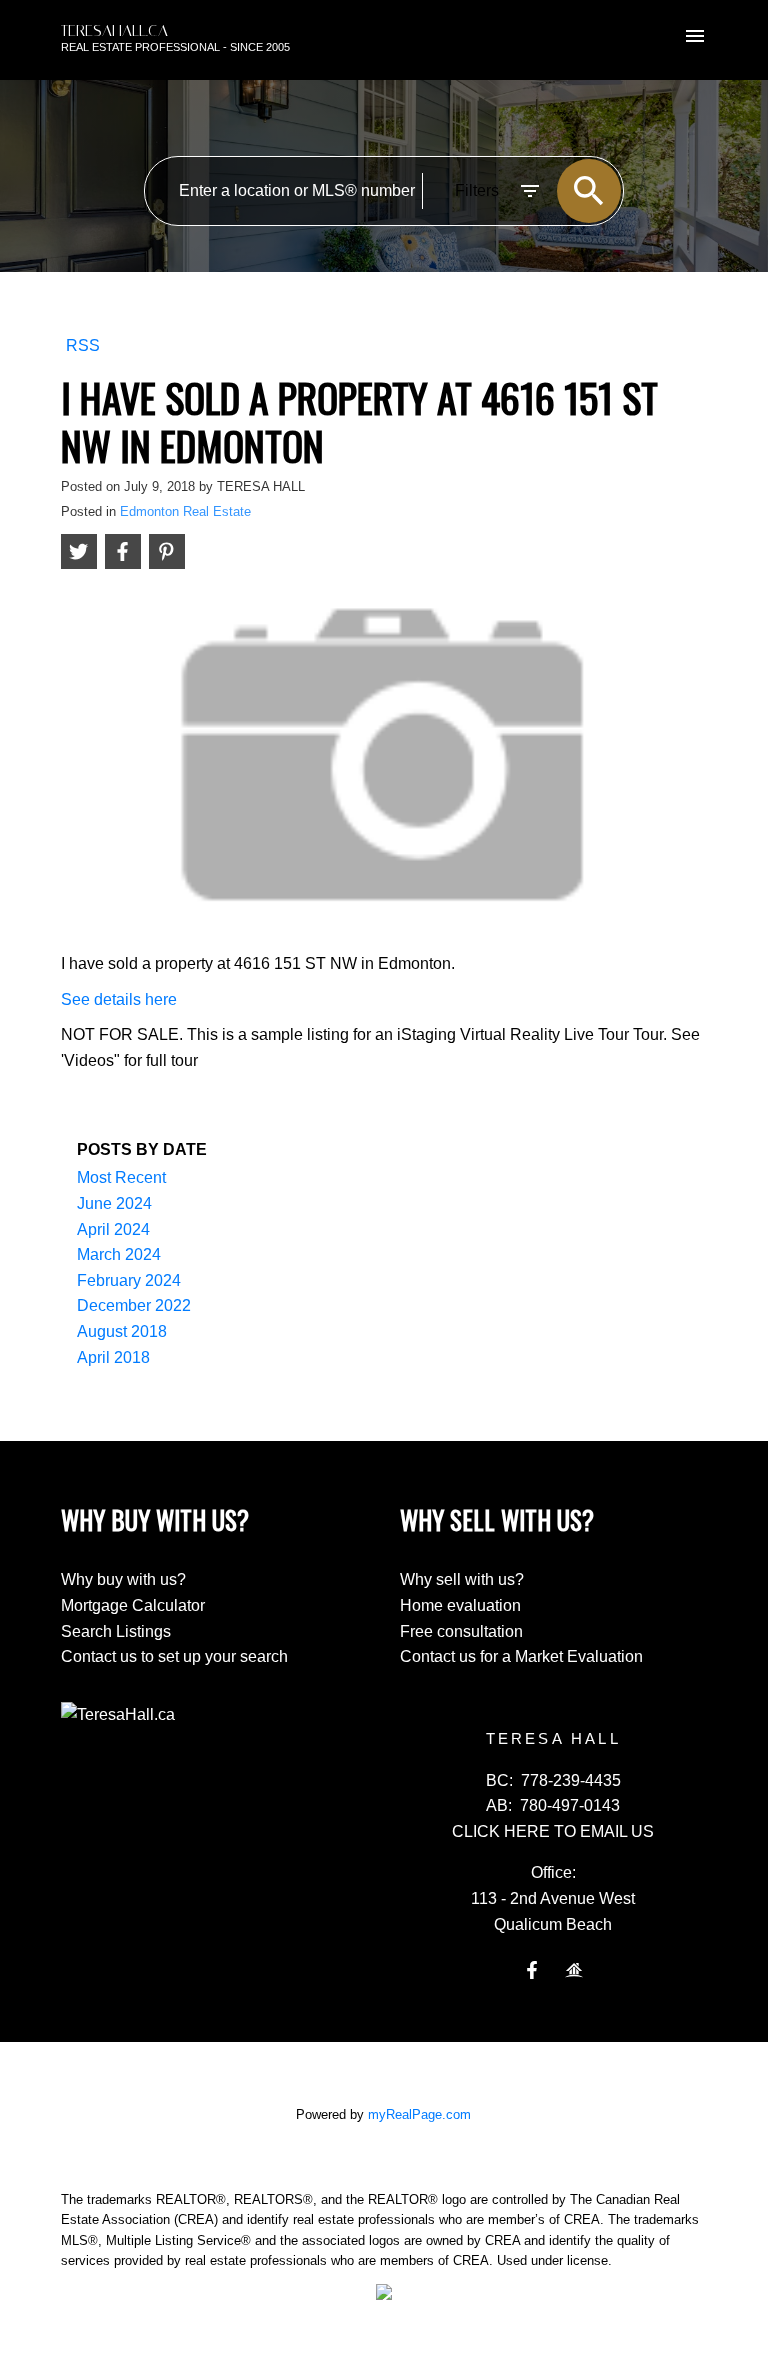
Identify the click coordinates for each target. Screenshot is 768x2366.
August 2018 (122, 1331)
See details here (119, 999)
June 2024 (114, 1203)
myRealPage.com (419, 2114)
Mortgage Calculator (133, 1605)
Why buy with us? (123, 1579)
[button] (532, 1970)
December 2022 (134, 1305)
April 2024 (113, 1229)
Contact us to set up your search (174, 1656)
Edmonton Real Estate (185, 511)
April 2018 (113, 1357)
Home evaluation (460, 1605)
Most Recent (121, 1177)
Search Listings (116, 1631)
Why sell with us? (462, 1579)
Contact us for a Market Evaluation (521, 1656)
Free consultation (461, 1631)
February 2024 (129, 1280)
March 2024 (119, 1254)
